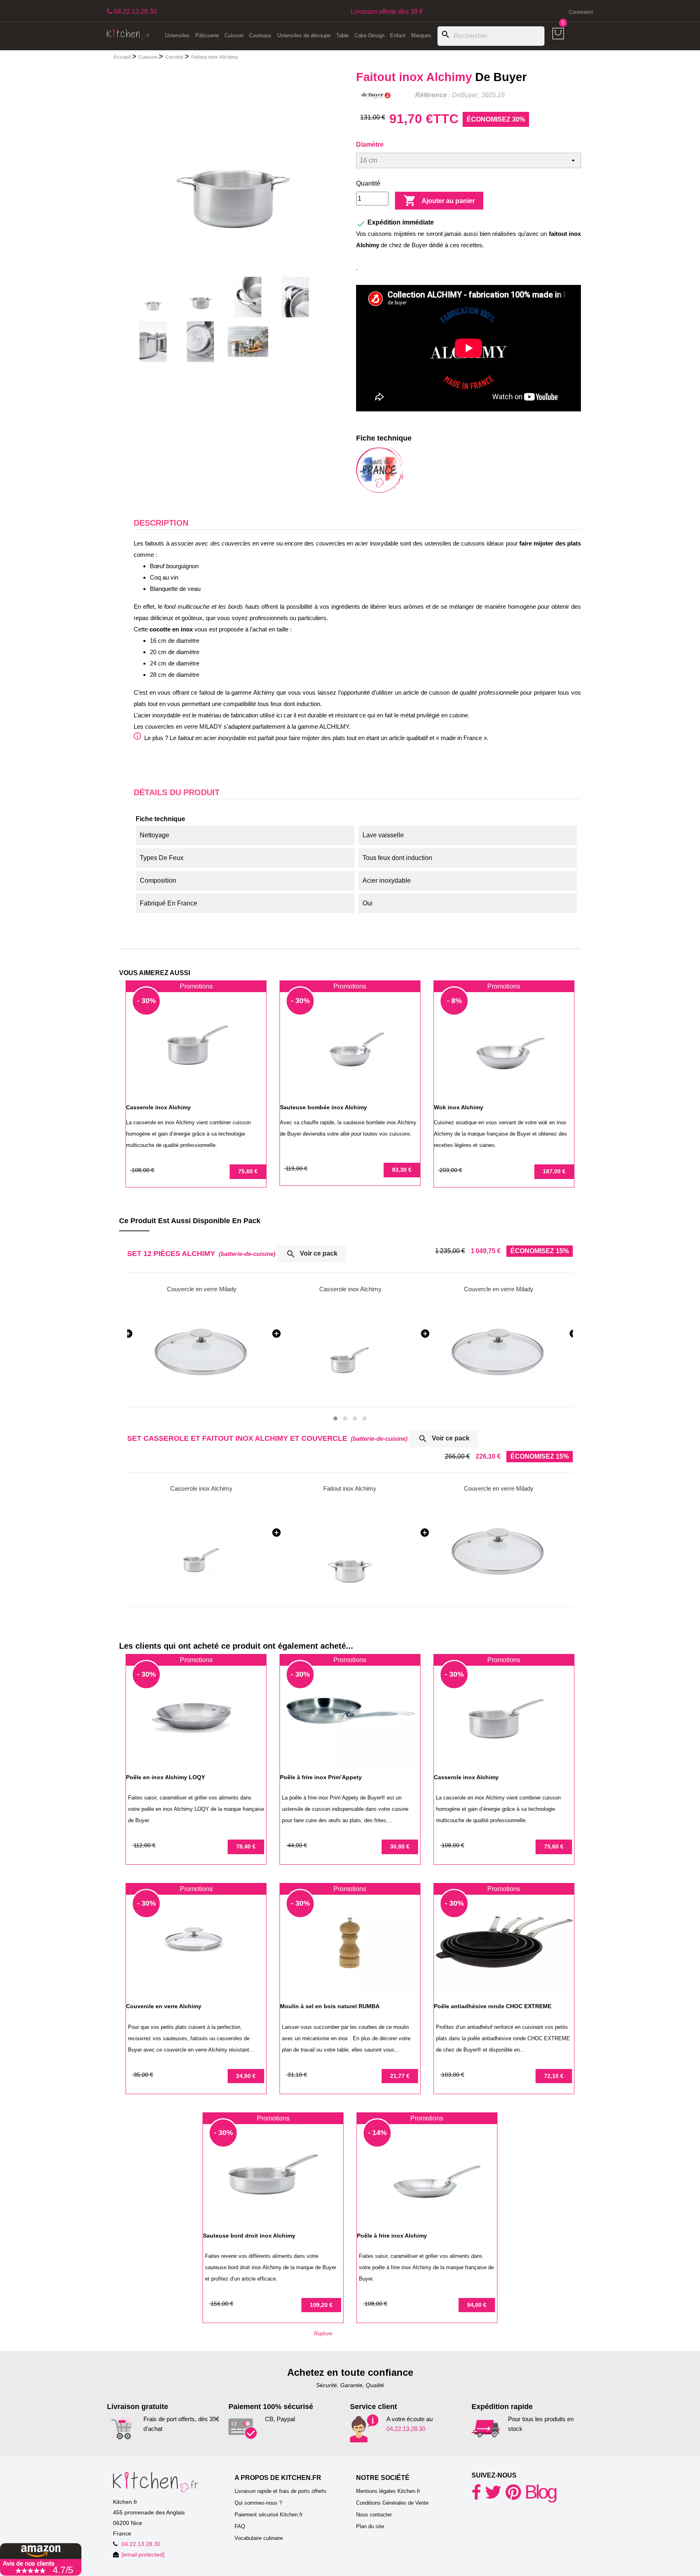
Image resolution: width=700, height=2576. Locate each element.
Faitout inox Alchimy (350, 1488)
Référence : (433, 95)
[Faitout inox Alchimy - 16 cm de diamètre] (350, 1549)
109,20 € (321, 2305)
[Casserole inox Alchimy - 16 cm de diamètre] (202, 1350)
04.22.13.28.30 (406, 2429)
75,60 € (248, 1171)
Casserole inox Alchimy (202, 1289)
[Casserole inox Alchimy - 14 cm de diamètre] (202, 1549)
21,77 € (400, 2076)
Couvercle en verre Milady (350, 1289)
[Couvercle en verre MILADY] (350, 1350)
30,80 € (400, 1846)
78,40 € (246, 1846)
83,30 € (402, 1170)
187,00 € (554, 1171)
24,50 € (246, 2076)
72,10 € (554, 2076)
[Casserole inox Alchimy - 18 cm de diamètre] (499, 1350)
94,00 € (477, 2305)
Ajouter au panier (439, 201)
